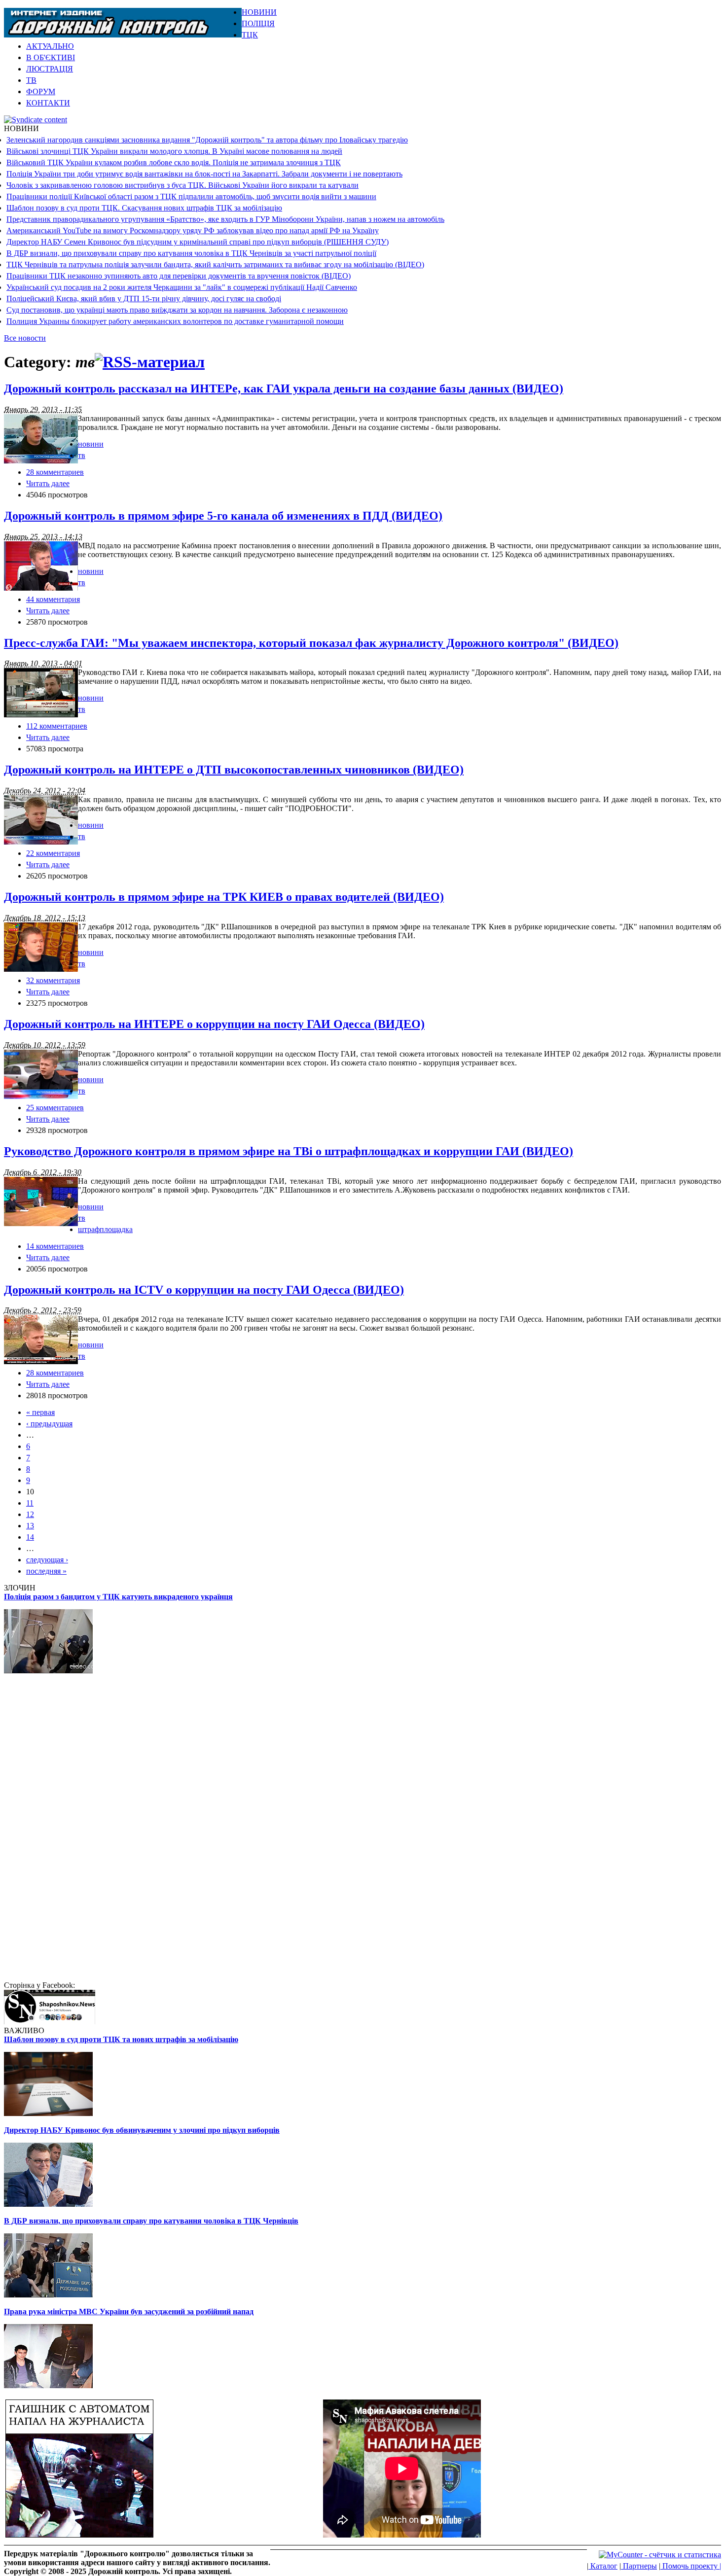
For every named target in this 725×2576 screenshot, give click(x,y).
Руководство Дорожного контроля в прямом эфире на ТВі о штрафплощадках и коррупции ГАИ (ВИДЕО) (289, 1151)
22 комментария (53, 853)
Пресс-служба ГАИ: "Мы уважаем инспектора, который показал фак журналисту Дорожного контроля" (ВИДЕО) (311, 643)
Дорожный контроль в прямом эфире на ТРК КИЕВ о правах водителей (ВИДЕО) (224, 897)
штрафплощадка (105, 1229)
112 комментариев (57, 726)
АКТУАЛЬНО (50, 46)
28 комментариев (55, 472)
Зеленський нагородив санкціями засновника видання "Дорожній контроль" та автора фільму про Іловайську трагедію (207, 140)
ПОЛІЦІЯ (258, 23)
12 (30, 1514)
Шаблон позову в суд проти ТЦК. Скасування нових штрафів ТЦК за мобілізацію (144, 208)
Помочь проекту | (691, 2566)
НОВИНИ (259, 12)
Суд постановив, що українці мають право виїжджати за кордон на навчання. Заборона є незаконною (177, 310)
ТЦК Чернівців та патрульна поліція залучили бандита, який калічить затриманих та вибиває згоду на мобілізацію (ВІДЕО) (215, 265)
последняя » (46, 1571)
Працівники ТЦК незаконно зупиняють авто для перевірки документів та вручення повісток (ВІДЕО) (179, 276)
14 (30, 1537)
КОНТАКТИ (48, 103)
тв (82, 455)
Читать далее (48, 483)
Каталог (603, 2566)
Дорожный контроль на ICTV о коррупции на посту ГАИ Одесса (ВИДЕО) (204, 1290)
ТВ (31, 80)
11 (30, 1503)
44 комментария (53, 599)
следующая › (47, 1560)
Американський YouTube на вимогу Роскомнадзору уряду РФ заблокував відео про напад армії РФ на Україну (193, 230)
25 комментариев (55, 1108)
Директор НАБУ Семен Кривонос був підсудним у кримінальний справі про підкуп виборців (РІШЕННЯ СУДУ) (198, 242)
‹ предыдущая (49, 1424)
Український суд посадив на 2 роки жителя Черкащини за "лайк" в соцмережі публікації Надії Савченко (182, 287)
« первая (40, 1412)
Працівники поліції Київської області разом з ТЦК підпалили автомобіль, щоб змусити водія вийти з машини (191, 196)
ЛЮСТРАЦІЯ (50, 69)
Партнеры (639, 2566)
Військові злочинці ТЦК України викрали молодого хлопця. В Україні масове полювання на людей (174, 151)
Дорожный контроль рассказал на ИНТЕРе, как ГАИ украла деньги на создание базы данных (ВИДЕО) (284, 388)
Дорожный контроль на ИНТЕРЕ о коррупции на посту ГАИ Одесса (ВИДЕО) (214, 1024)
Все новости (25, 338)
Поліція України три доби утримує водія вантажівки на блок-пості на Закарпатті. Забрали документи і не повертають (204, 174)
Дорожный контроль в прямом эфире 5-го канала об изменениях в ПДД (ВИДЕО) (223, 516)
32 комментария (53, 980)
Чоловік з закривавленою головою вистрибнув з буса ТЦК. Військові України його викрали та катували (182, 185)
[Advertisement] (606, 23)
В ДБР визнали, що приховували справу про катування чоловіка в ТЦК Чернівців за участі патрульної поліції (191, 253)
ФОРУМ (41, 91)
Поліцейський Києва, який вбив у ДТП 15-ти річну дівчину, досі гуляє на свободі (144, 299)
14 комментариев (55, 1246)
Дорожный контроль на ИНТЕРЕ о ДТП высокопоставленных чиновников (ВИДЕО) (234, 770)
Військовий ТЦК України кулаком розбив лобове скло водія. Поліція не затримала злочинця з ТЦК (174, 162)
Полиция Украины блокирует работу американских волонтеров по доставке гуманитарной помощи (175, 321)
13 (30, 1526)
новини (91, 444)
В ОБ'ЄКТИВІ (51, 57)
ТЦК (250, 35)
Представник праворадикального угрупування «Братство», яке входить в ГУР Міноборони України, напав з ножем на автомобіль (225, 219)
